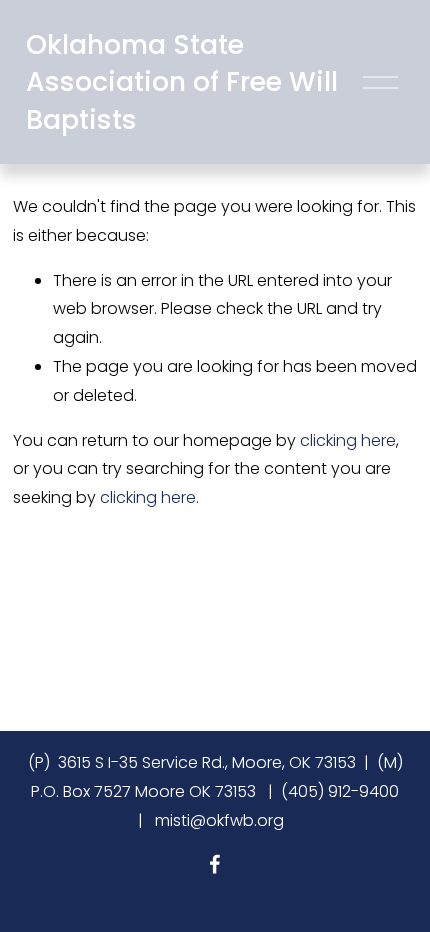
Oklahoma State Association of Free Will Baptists (182, 82)
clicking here (348, 440)
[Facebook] (215, 864)
